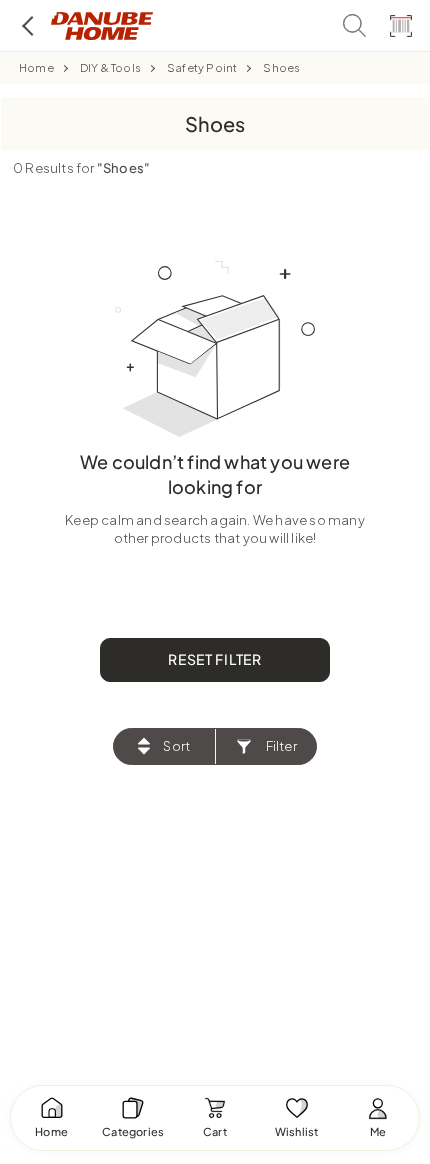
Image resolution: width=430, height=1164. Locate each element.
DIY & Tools (110, 67)
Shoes (281, 67)
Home (36, 67)
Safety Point (202, 67)
